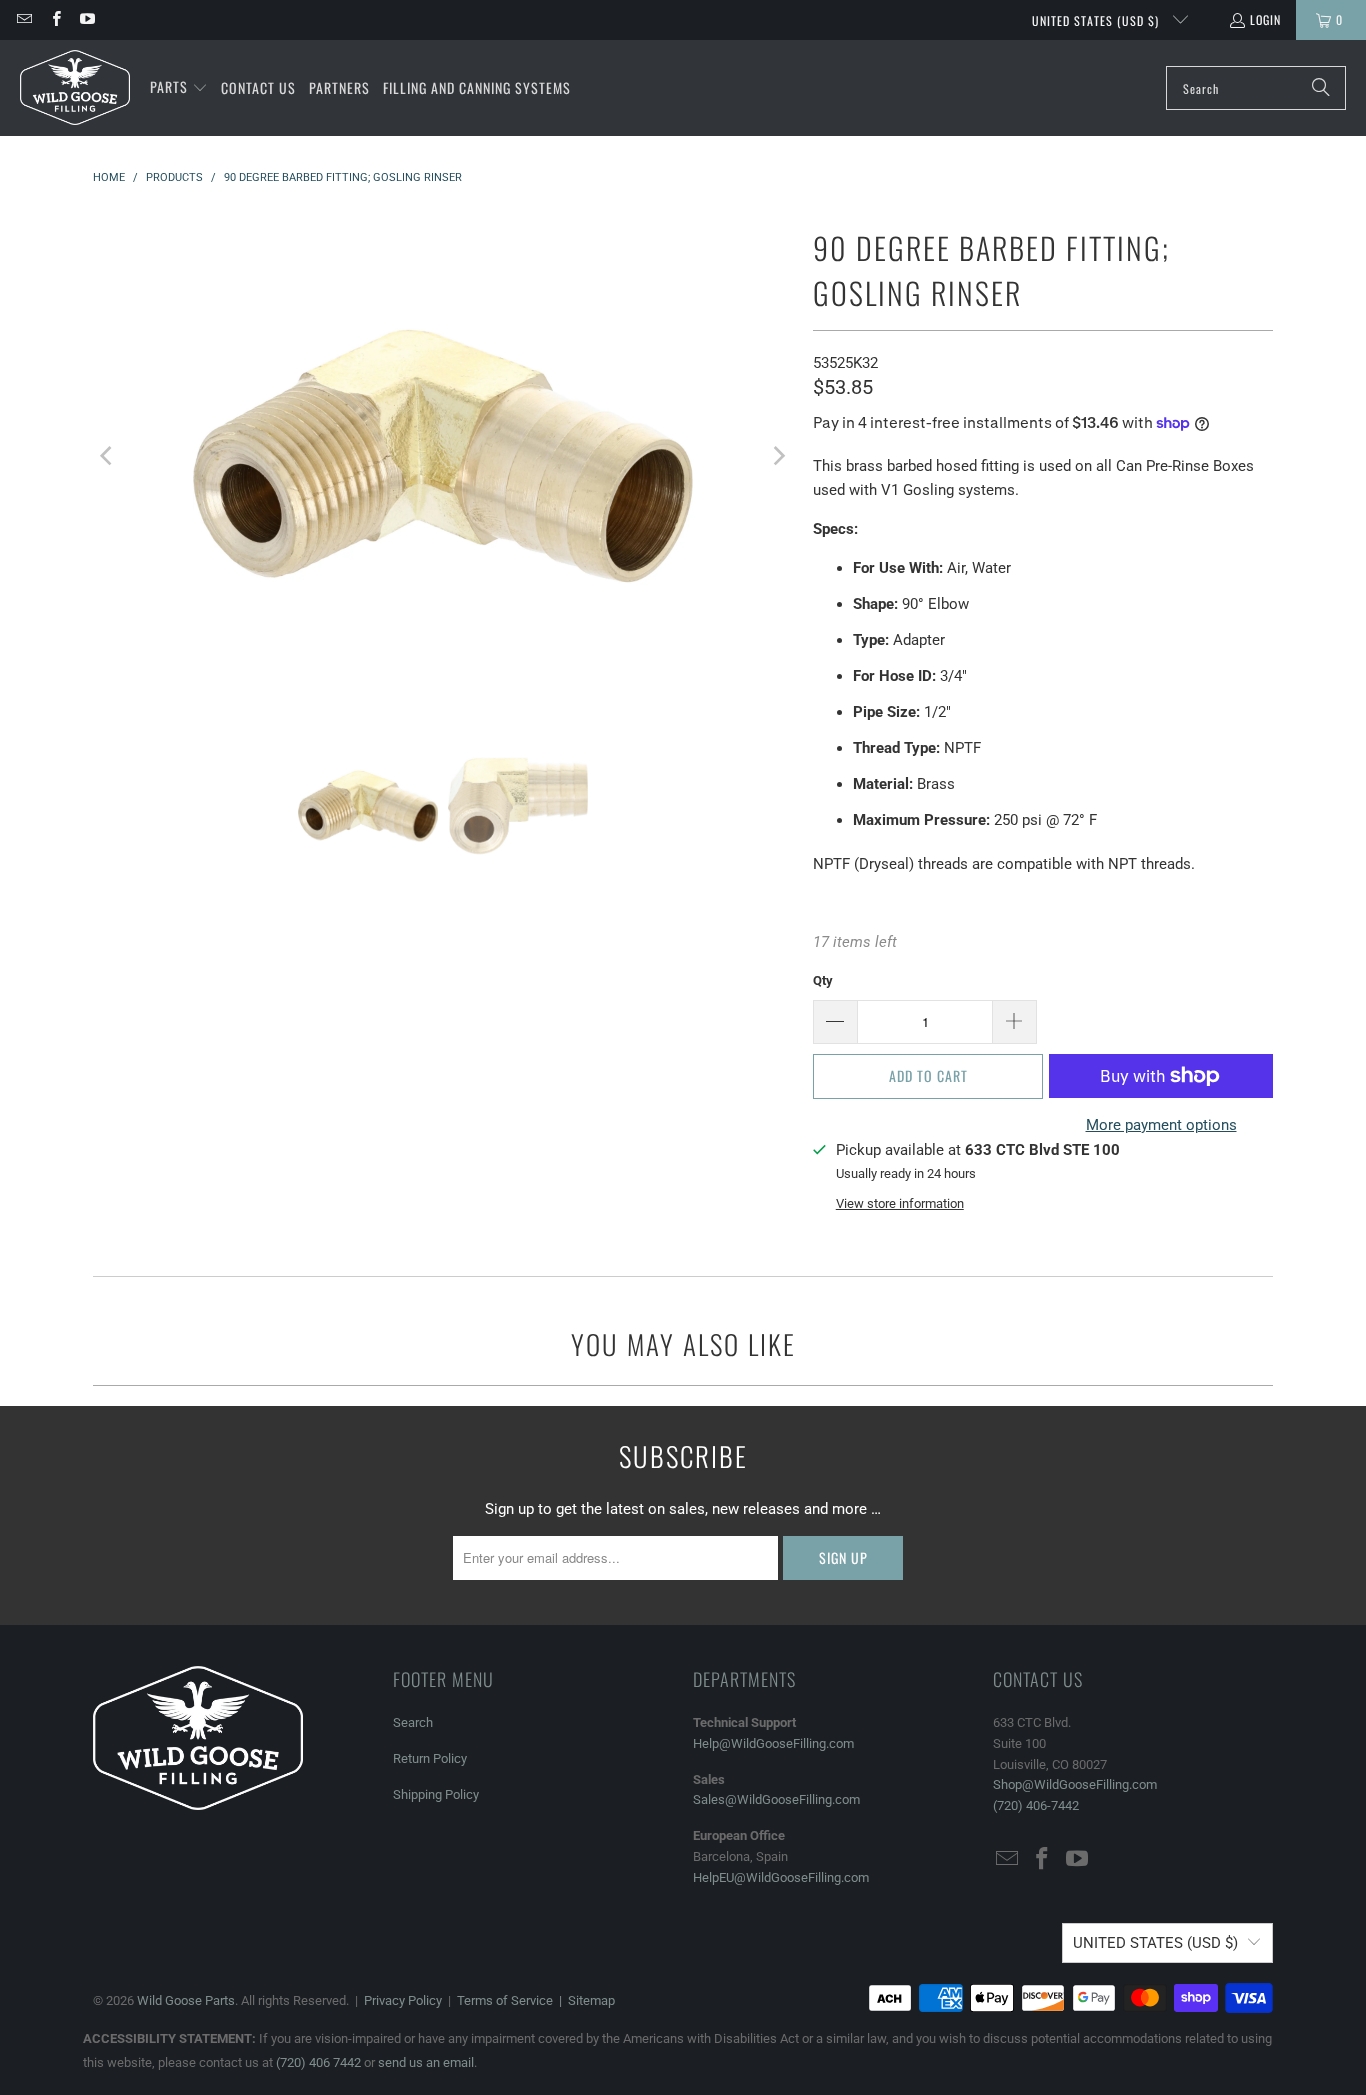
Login (1265, 19)
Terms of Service (505, 2000)
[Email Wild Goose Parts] (23, 19)
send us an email (426, 2062)
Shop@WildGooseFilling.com (1075, 1784)
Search (413, 1722)
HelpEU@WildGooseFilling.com (781, 1877)
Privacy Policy (403, 2000)
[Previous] (108, 456)
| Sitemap (584, 2000)
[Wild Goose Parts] (75, 88)
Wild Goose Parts (186, 2000)
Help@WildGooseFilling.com (773, 1743)
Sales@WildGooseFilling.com (776, 1799)
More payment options (1161, 1125)
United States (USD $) (1097, 20)
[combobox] (1256, 88)
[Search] (1321, 88)
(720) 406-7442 (1036, 1805)
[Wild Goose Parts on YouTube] (86, 19)
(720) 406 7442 (318, 2062)
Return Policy (430, 1758)
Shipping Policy (436, 1794)
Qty (823, 980)
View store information (900, 1203)
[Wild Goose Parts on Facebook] (54, 19)
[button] (179, 88)
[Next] (778, 456)
